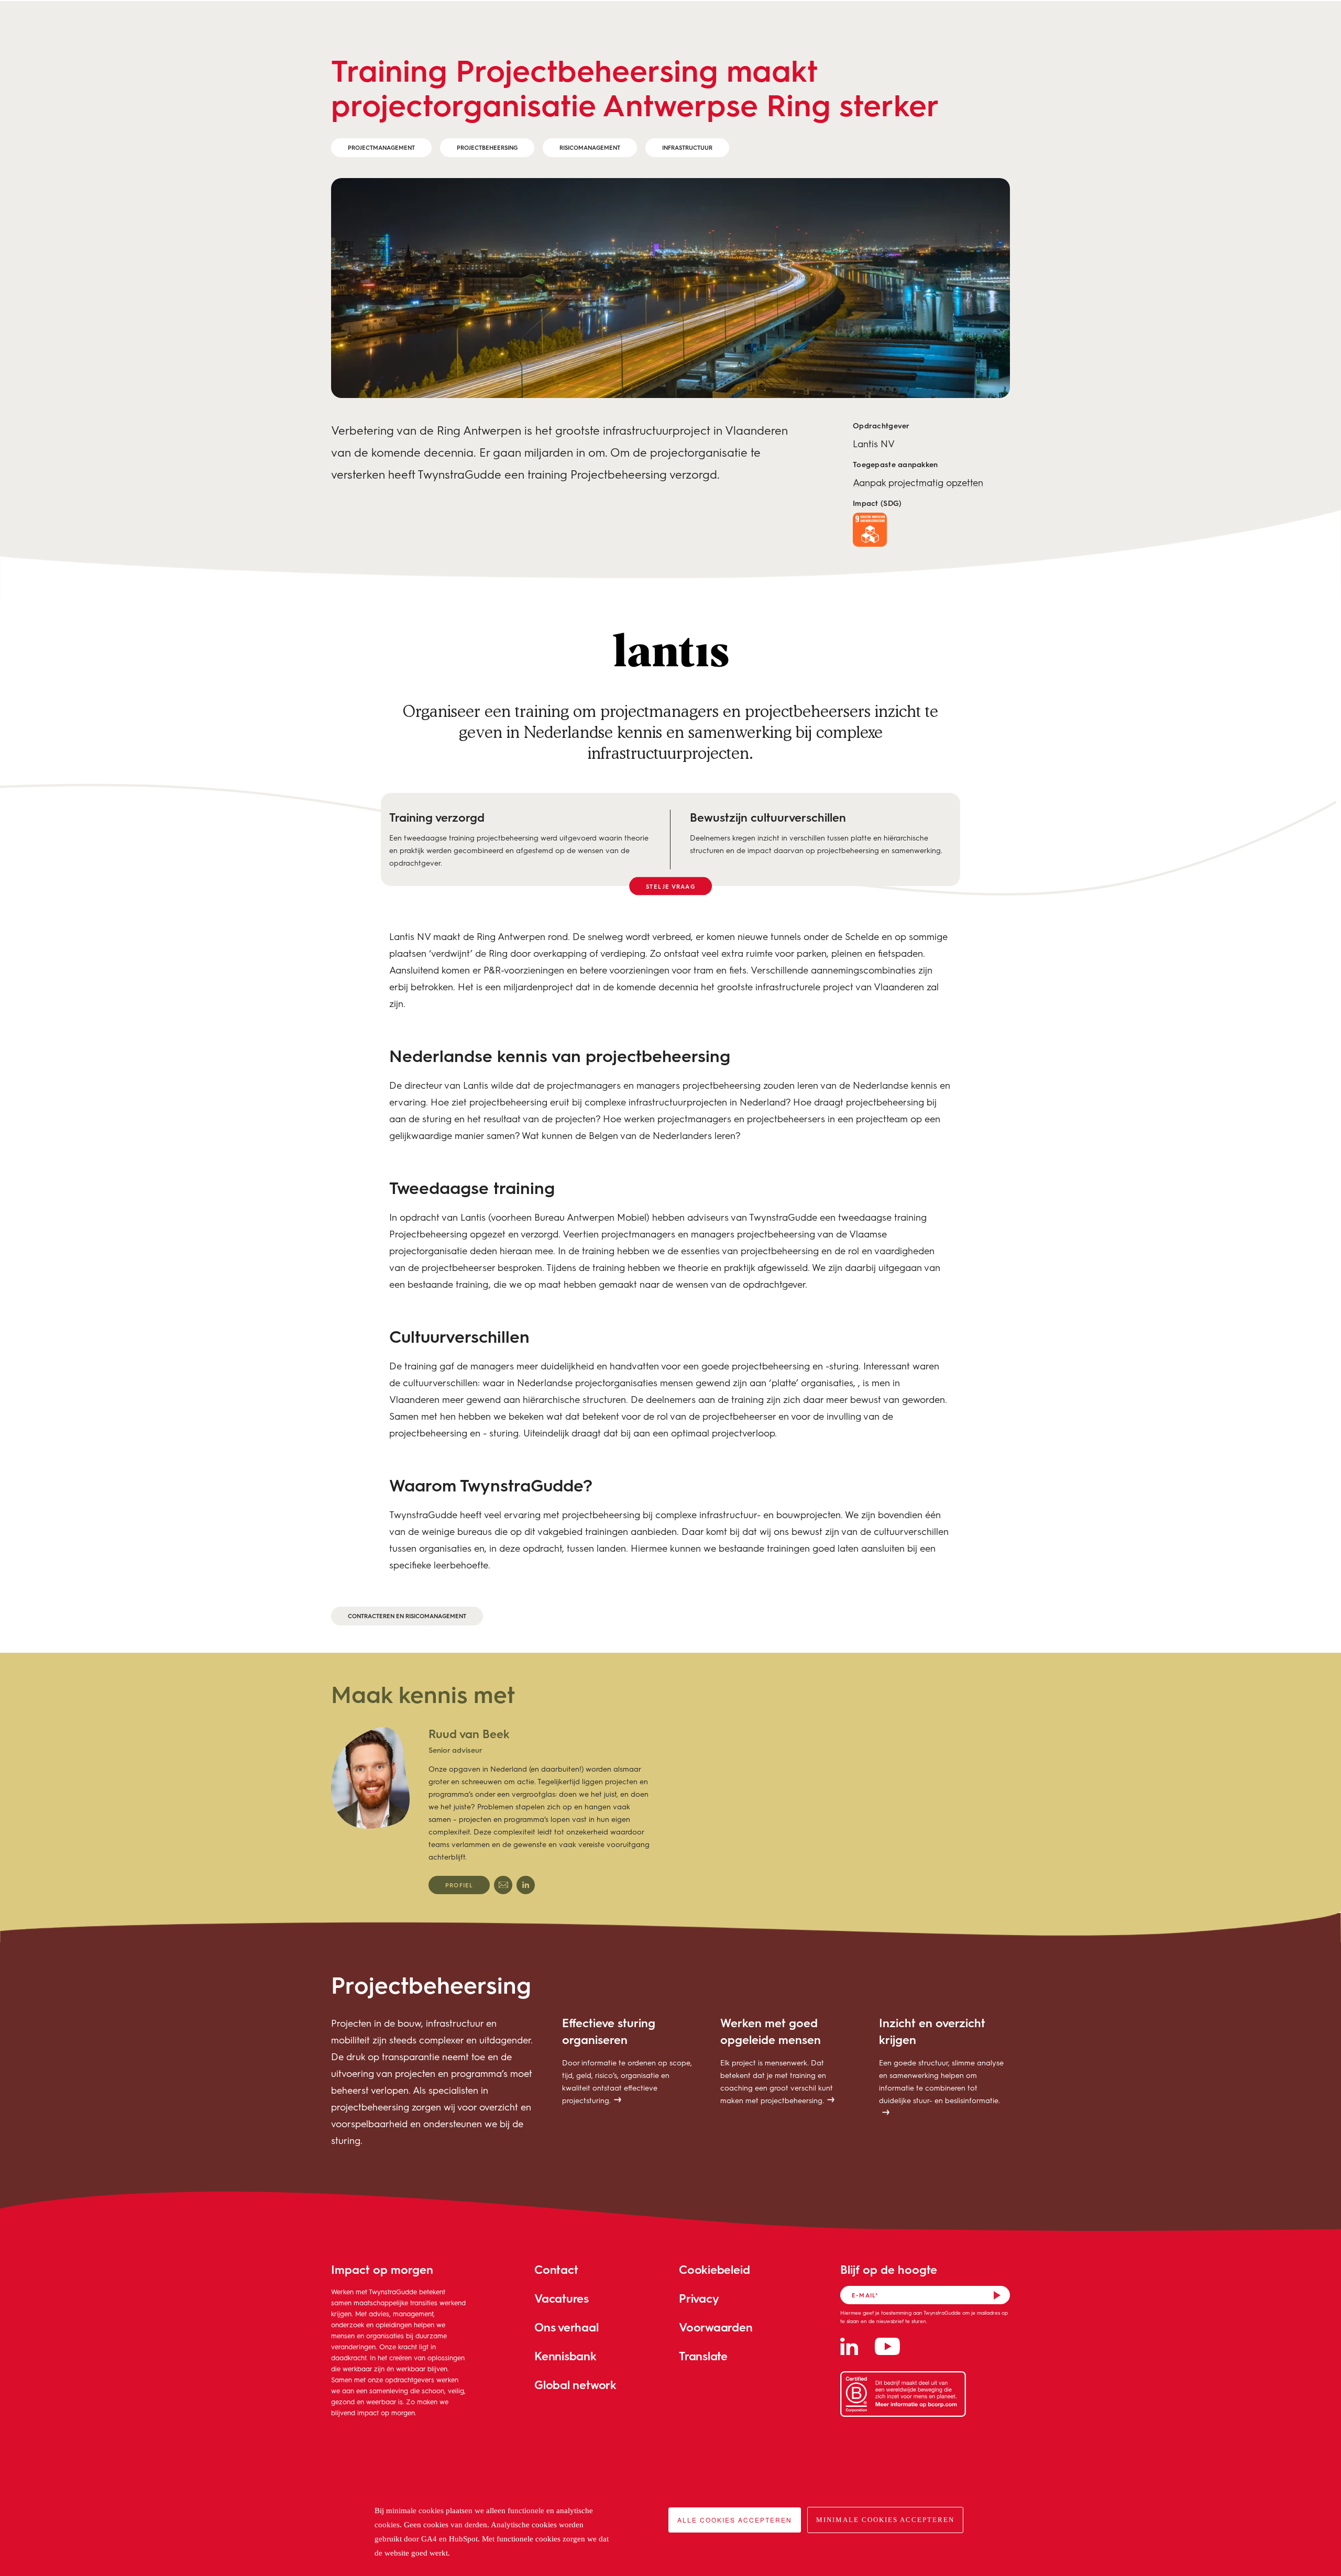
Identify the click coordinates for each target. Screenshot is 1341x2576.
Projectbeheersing (487, 147)
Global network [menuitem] (575, 2385)
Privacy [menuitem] (699, 2298)
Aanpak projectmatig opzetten (918, 482)
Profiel (459, 1885)
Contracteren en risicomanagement (407, 1616)
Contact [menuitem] (556, 2269)
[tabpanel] (490, 1810)
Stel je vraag (670, 886)
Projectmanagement (381, 147)
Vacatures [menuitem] (562, 2298)
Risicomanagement (590, 147)
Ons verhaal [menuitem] (567, 2327)
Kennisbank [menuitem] (565, 2356)
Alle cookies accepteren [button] (735, 2520)
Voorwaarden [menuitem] (716, 2327)
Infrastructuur (687, 147)
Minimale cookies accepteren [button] (885, 2520)
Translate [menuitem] (703, 2356)
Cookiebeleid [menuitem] (714, 2269)
